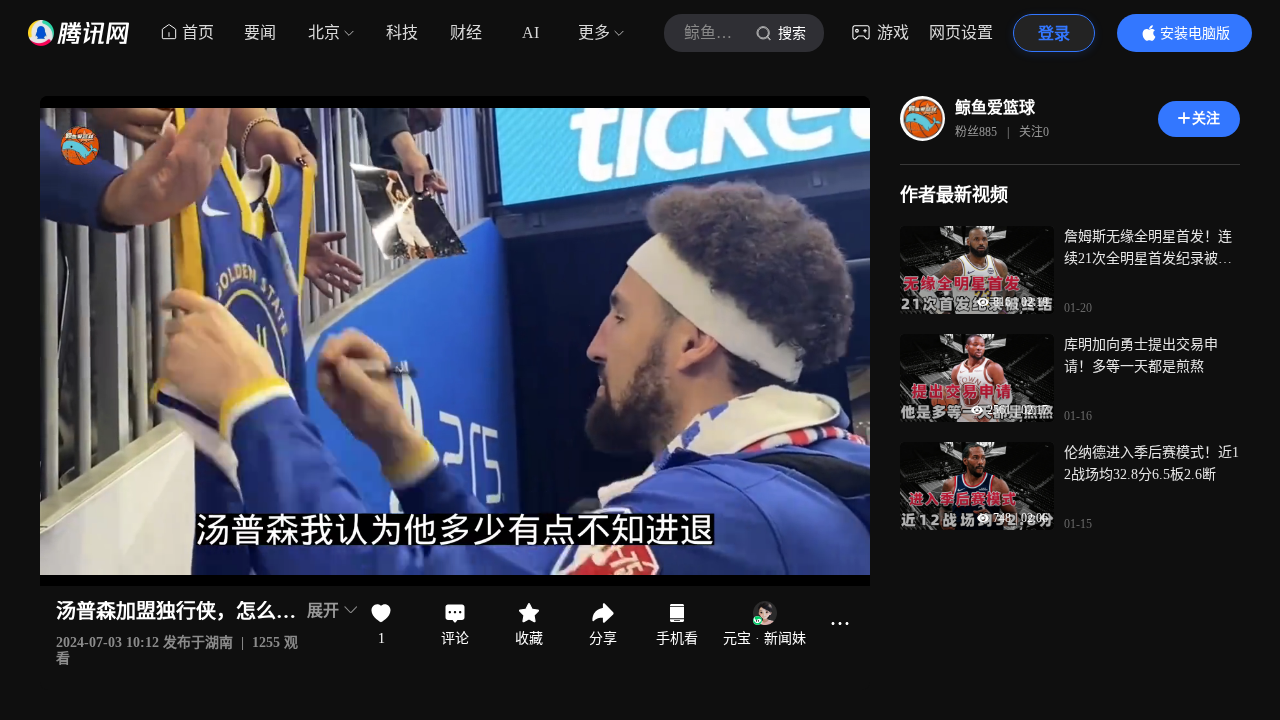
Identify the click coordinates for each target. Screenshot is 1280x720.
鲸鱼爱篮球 (995, 107)
